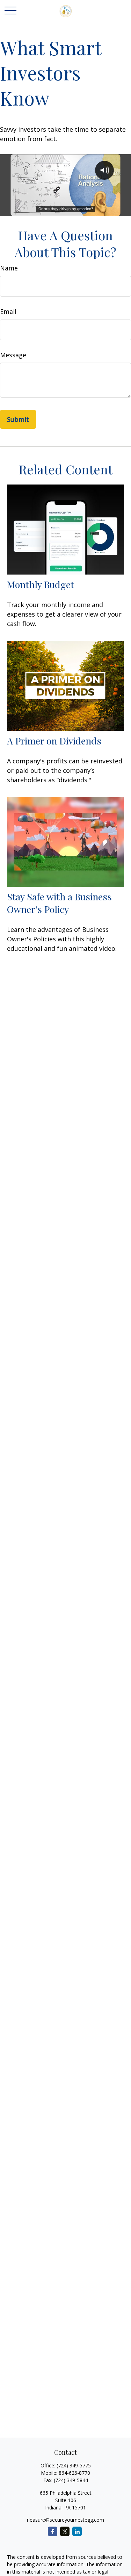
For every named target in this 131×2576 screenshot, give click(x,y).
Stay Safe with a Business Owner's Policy (59, 903)
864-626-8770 (74, 2473)
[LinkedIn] (77, 2531)
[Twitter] (65, 2531)
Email (8, 311)
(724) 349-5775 (74, 2465)
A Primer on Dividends (54, 741)
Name (9, 268)
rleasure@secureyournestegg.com (65, 2520)
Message (13, 355)
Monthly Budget (41, 584)
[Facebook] (53, 2531)
